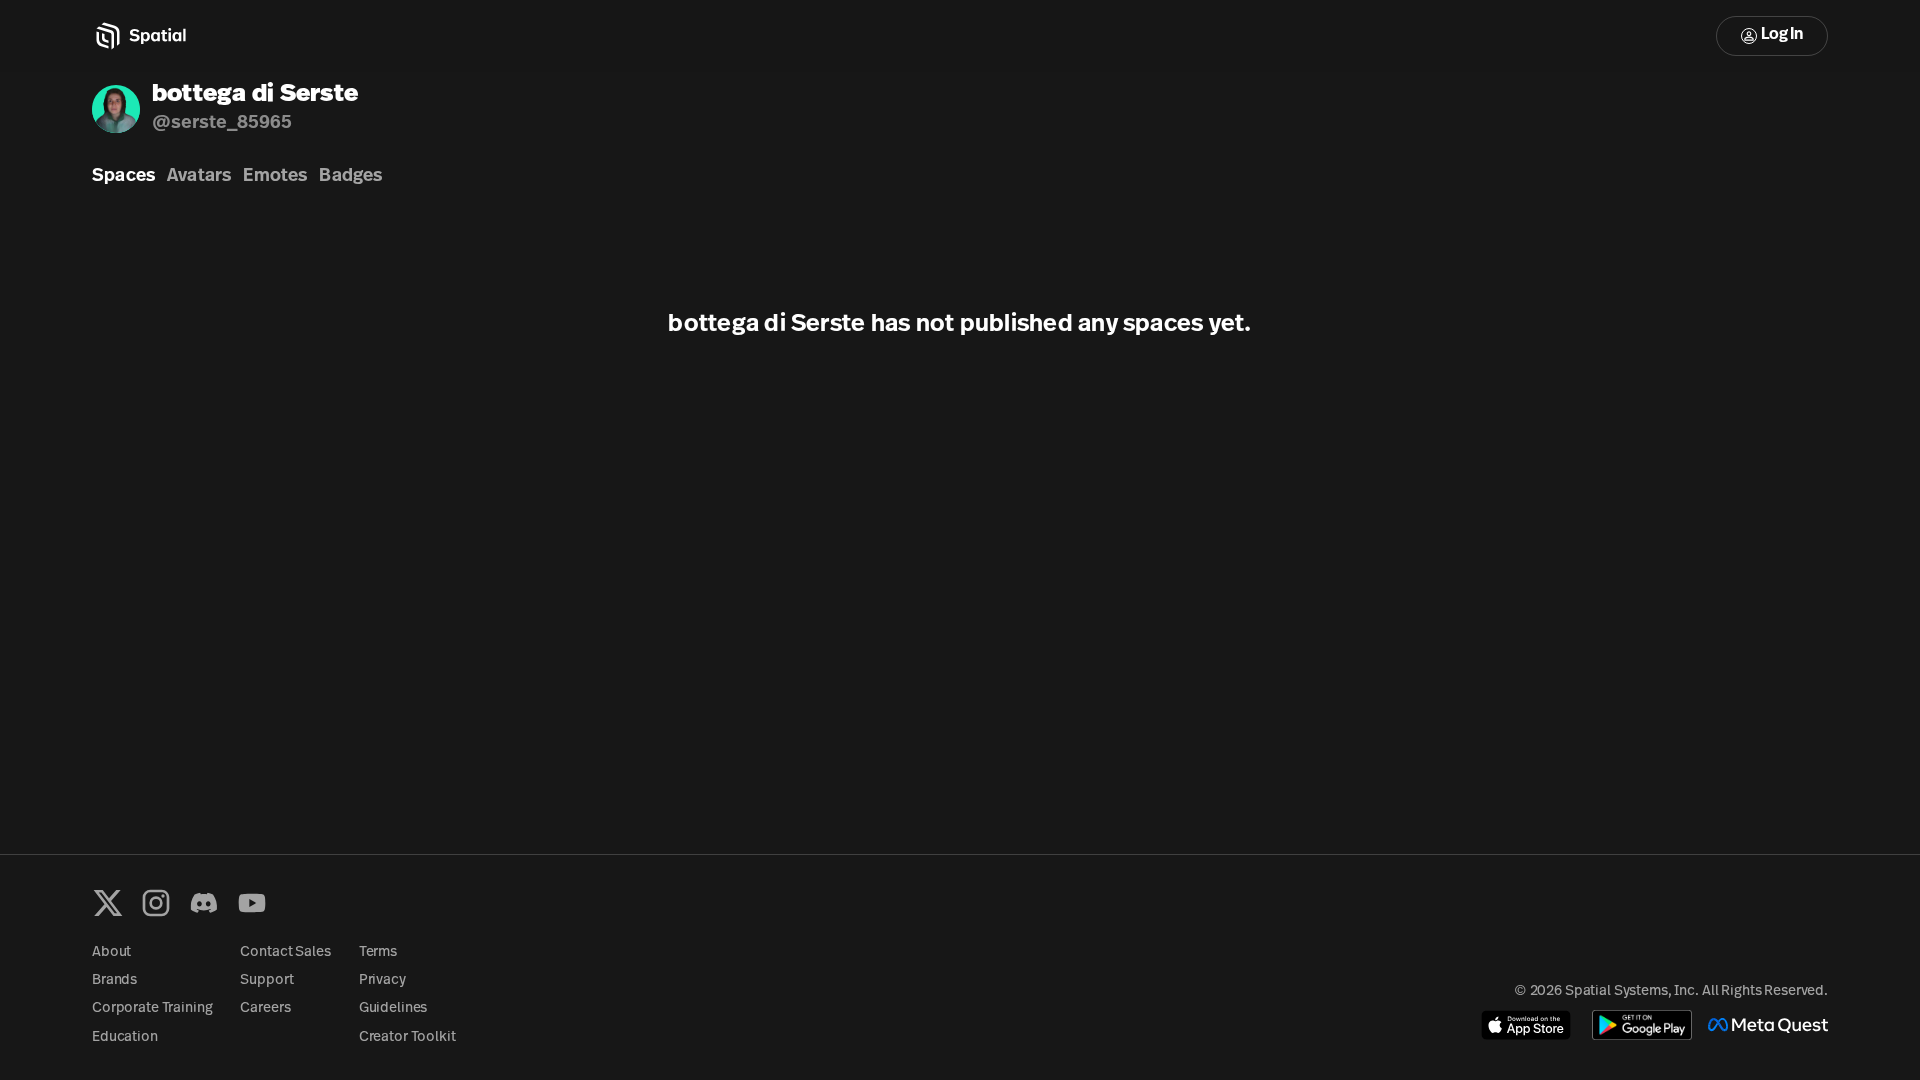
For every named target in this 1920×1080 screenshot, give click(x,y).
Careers (265, 1008)
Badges (350, 177)
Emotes (275, 177)
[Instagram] (156, 903)
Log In (1782, 35)
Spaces (123, 177)
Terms (378, 952)
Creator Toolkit (407, 1037)
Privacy (382, 980)
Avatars (199, 177)
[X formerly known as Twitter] (108, 903)
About (111, 952)
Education (125, 1037)
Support (266, 980)
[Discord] (204, 903)
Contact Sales (285, 952)
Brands (114, 980)
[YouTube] (252, 903)
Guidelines (393, 1008)
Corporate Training (152, 1008)
